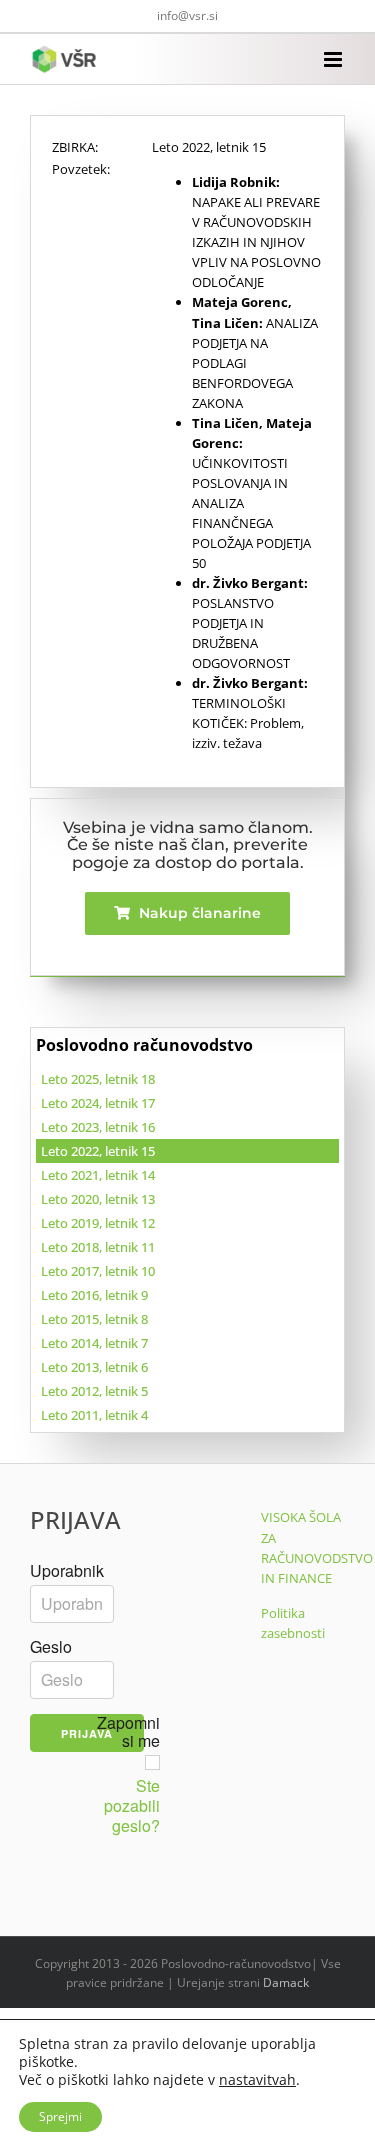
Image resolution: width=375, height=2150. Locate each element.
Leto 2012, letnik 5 (94, 1391)
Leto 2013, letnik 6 (94, 1367)
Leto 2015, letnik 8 (94, 1319)
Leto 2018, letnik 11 (98, 1247)
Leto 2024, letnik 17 (98, 1103)
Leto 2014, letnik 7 (94, 1343)
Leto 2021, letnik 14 (98, 1175)
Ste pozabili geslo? (132, 1806)
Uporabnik (67, 1571)
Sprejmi (60, 2116)
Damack (286, 1982)
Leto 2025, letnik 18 (98, 1079)
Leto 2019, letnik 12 (98, 1223)
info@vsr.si (187, 15)
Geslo (51, 1647)
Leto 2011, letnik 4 (94, 1415)
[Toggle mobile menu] (334, 59)
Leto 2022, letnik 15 (98, 1151)
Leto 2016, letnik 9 (94, 1295)
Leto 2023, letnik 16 (98, 1127)
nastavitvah (257, 2080)
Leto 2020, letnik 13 (98, 1199)
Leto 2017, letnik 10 (98, 1271)
